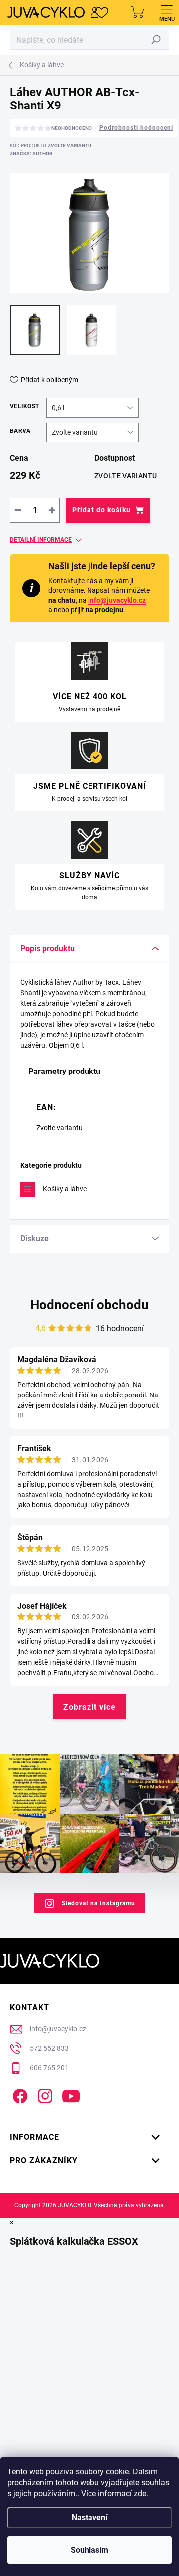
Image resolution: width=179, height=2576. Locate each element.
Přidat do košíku (101, 510)
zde (140, 2494)
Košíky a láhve (65, 1189)
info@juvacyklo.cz (117, 600)
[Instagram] (44, 2094)
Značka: (31, 154)
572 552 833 (49, 2048)
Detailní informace (41, 540)
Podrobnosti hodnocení (136, 128)
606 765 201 (49, 2068)
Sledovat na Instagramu (98, 1903)
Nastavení (89, 2518)
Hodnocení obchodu (89, 1305)
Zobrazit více (89, 1707)
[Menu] (167, 12)
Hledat (156, 40)
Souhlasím (89, 2550)
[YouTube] (71, 2094)
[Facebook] (19, 2094)
